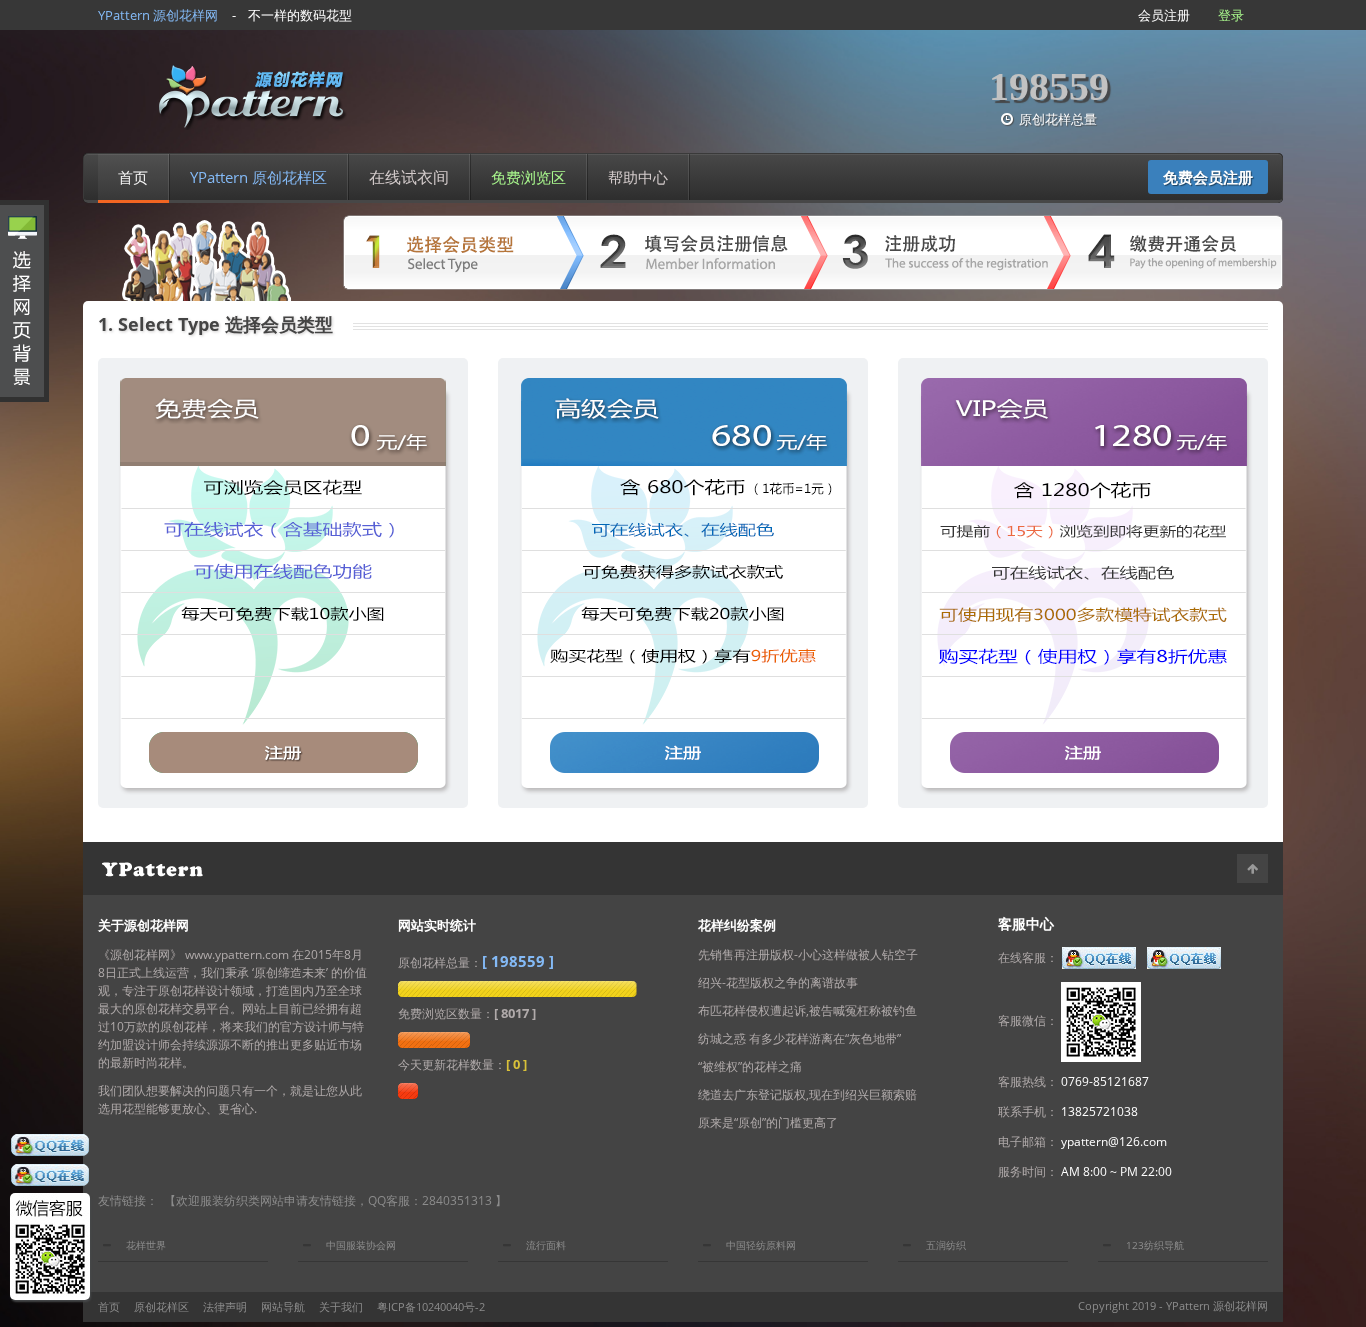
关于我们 (341, 1306)
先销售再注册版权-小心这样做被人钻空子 (808, 954)
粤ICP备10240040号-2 (431, 1306)
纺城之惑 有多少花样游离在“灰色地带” (799, 1038)
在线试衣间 (409, 177)
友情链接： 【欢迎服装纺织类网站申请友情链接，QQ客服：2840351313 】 (302, 1200)
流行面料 (546, 1245)
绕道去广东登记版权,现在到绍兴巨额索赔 (807, 1094)
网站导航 (283, 1306)
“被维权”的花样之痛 (750, 1066)
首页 (133, 177)
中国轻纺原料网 (761, 1245)
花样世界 (146, 1245)
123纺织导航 (1155, 1245)
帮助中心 (638, 177)
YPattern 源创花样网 (1217, 1305)
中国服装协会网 (361, 1245)
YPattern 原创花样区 (258, 177)
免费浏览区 (528, 177)
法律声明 (225, 1306)
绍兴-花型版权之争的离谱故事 (778, 982)
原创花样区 (161, 1306)
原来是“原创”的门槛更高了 (768, 1122)
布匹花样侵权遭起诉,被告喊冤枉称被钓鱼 (807, 1010)
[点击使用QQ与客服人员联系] (50, 1147)
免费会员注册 (1208, 177)
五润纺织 (946, 1245)
